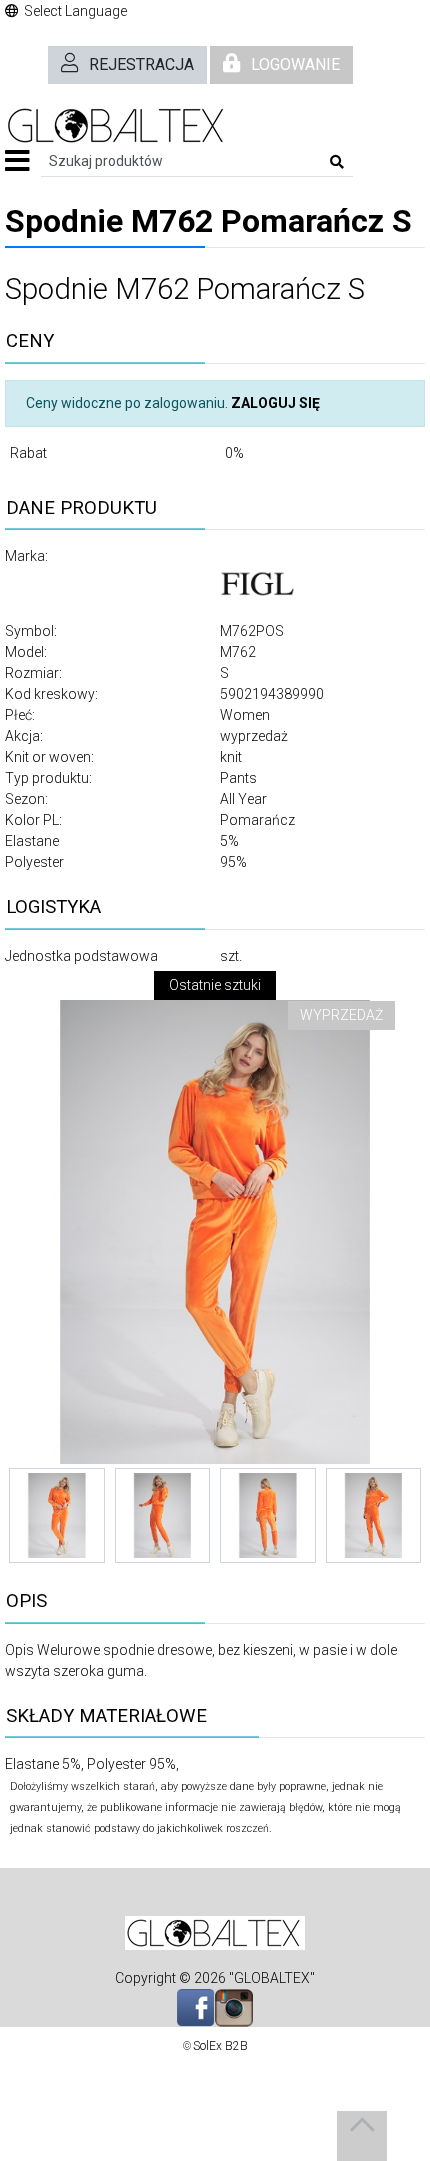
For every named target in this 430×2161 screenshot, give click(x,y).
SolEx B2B (220, 2046)
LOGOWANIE (295, 64)
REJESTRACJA (141, 64)
